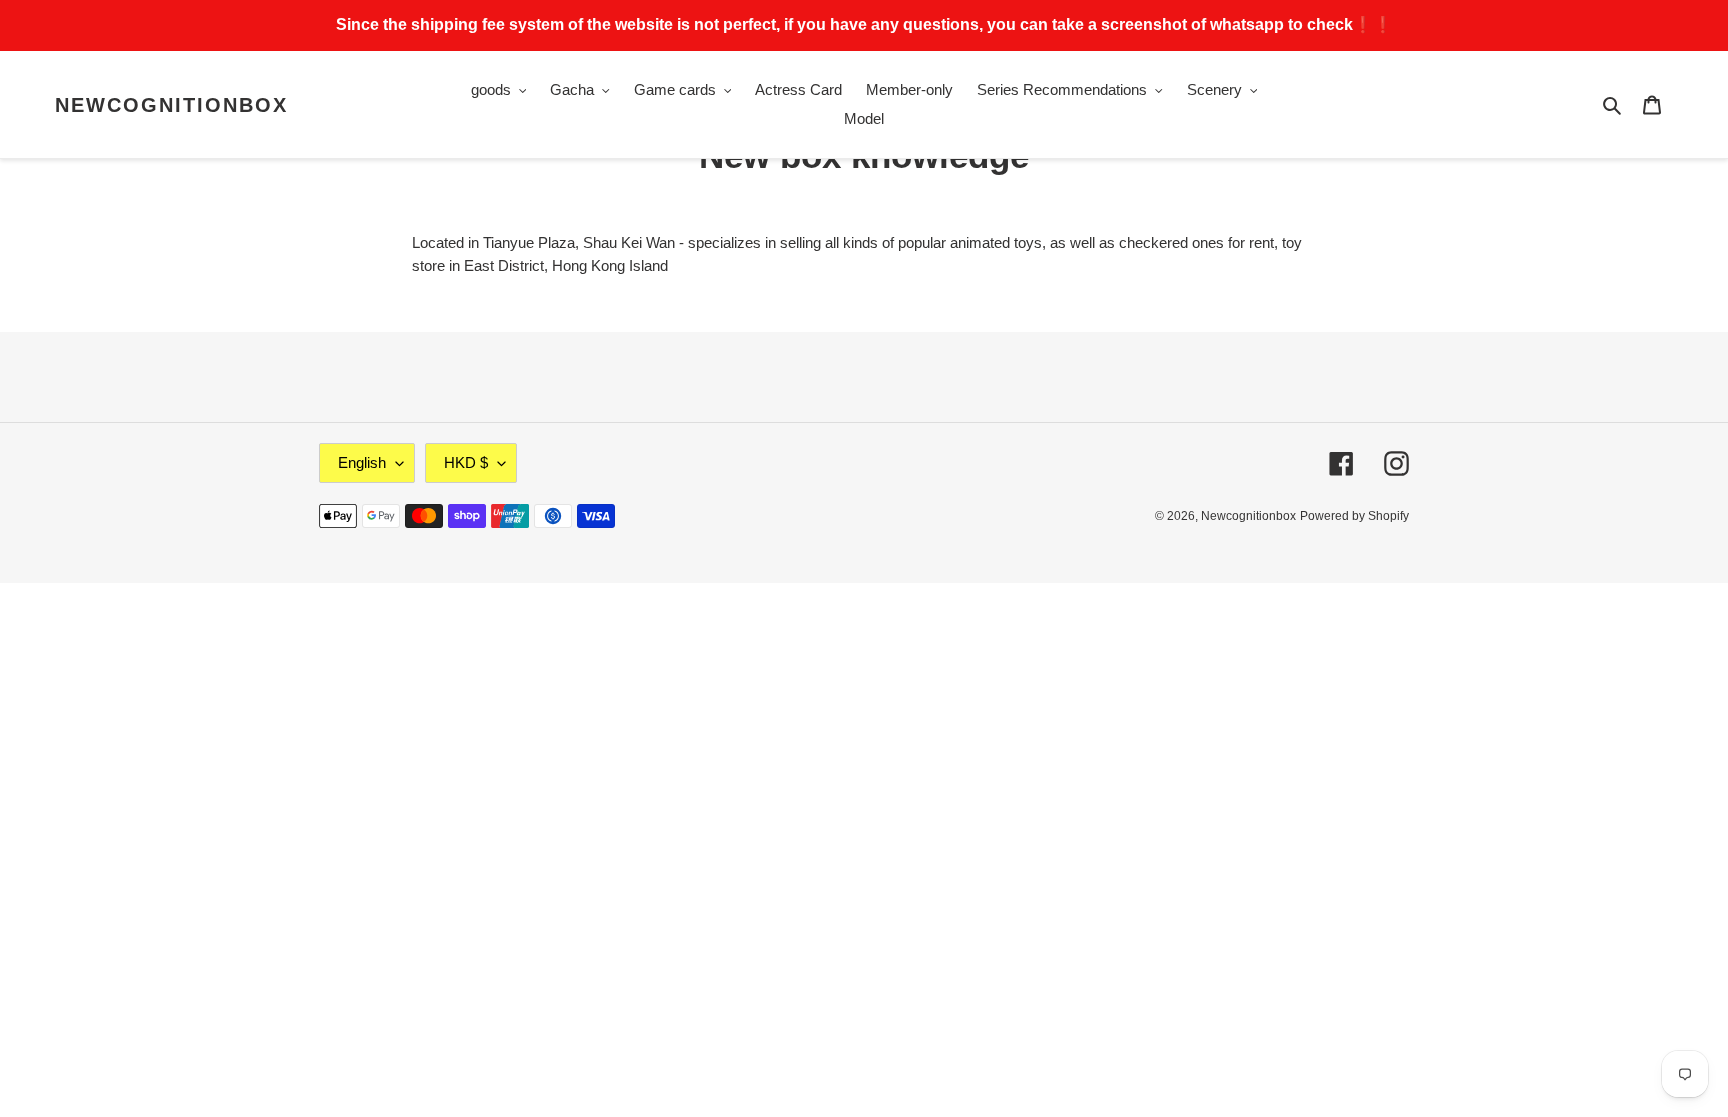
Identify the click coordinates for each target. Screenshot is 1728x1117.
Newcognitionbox (171, 105)
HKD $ (466, 462)
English (362, 462)
